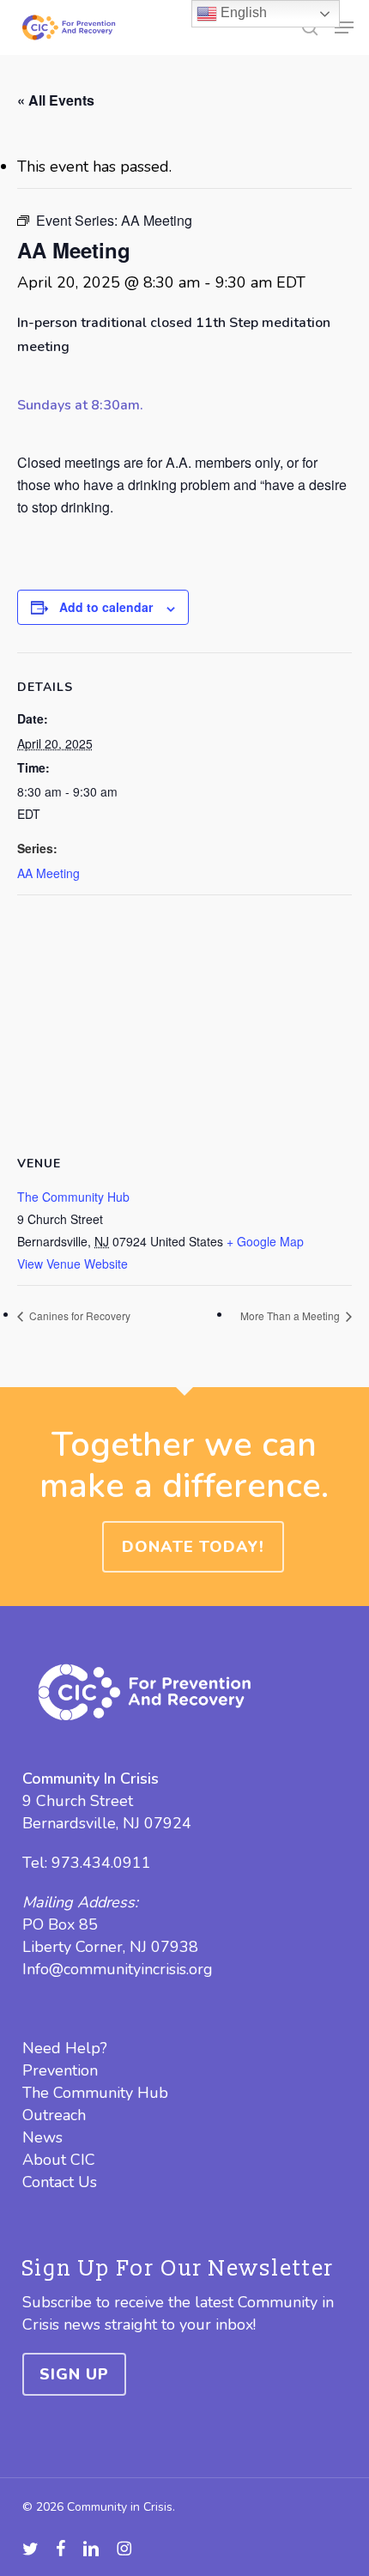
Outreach (54, 2115)
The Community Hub (73, 1197)
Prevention (60, 2070)
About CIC (59, 2160)
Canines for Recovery (79, 1315)
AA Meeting (48, 873)
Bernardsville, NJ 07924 (107, 1823)
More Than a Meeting (291, 1315)
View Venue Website (73, 1264)
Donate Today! (193, 1547)
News (42, 2137)
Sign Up (74, 2374)
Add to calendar (106, 607)
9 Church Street (78, 1801)
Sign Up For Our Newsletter (178, 2269)
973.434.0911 (101, 1863)
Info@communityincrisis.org (118, 1969)
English (242, 12)
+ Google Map (265, 1241)
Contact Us (60, 2182)
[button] (344, 27)
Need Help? (65, 2048)
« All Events (56, 100)
